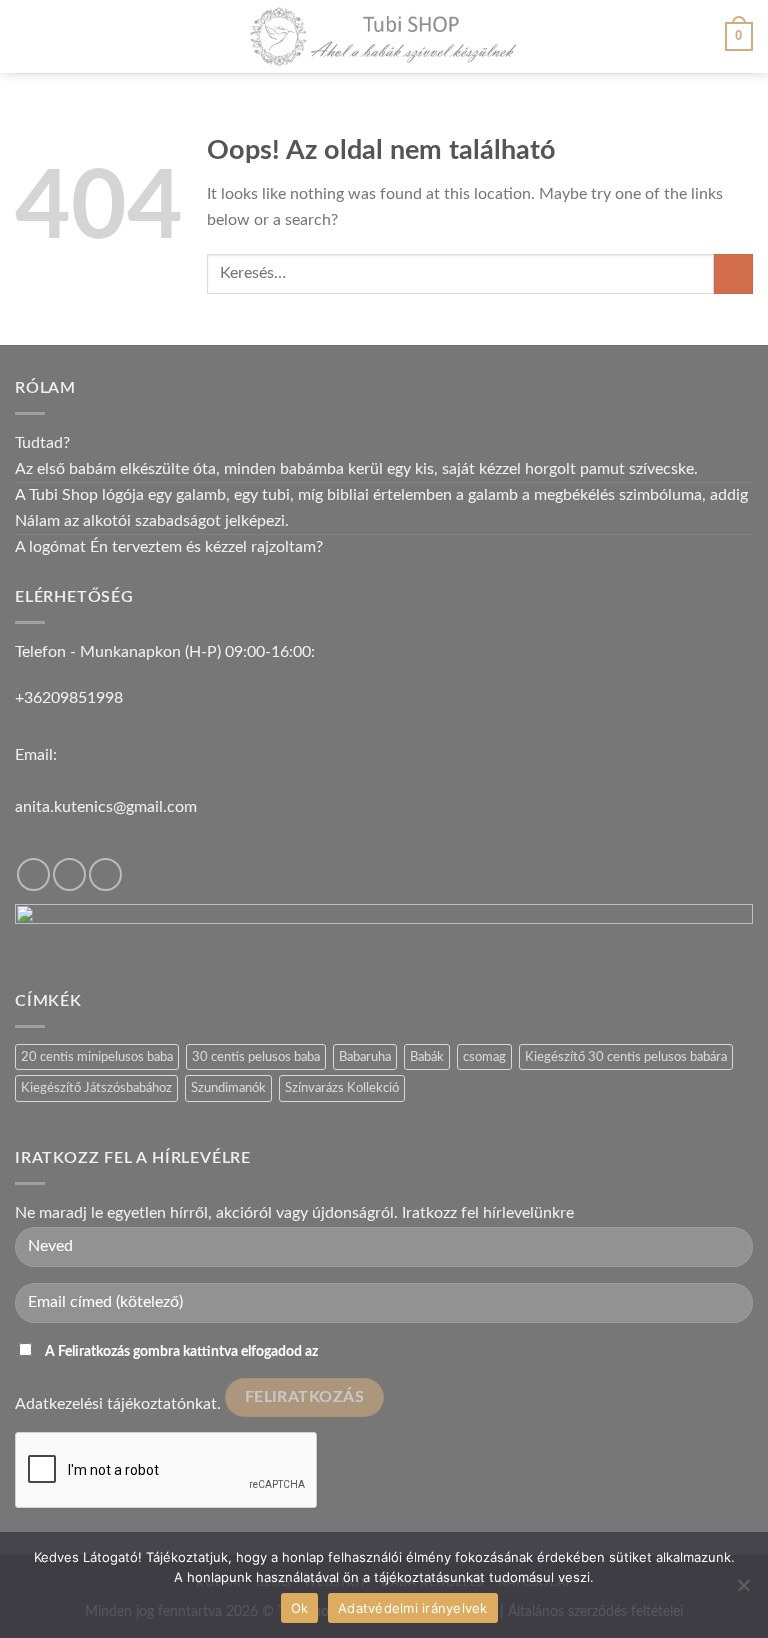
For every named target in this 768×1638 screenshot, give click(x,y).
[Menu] (27, 36)
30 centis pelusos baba (256, 1057)
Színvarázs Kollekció (342, 1088)
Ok (300, 1608)
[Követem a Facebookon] (33, 874)
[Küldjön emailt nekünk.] (105, 874)
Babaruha (365, 1057)
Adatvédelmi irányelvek (413, 1608)
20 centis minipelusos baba (97, 1057)
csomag (484, 1057)
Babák (427, 1057)
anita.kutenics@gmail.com (106, 807)
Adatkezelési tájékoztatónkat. (118, 1404)
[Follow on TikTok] (69, 874)
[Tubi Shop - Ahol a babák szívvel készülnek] (384, 36)
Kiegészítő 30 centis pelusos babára (626, 1057)
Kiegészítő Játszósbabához (96, 1088)
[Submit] (733, 273)
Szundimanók (228, 1088)
